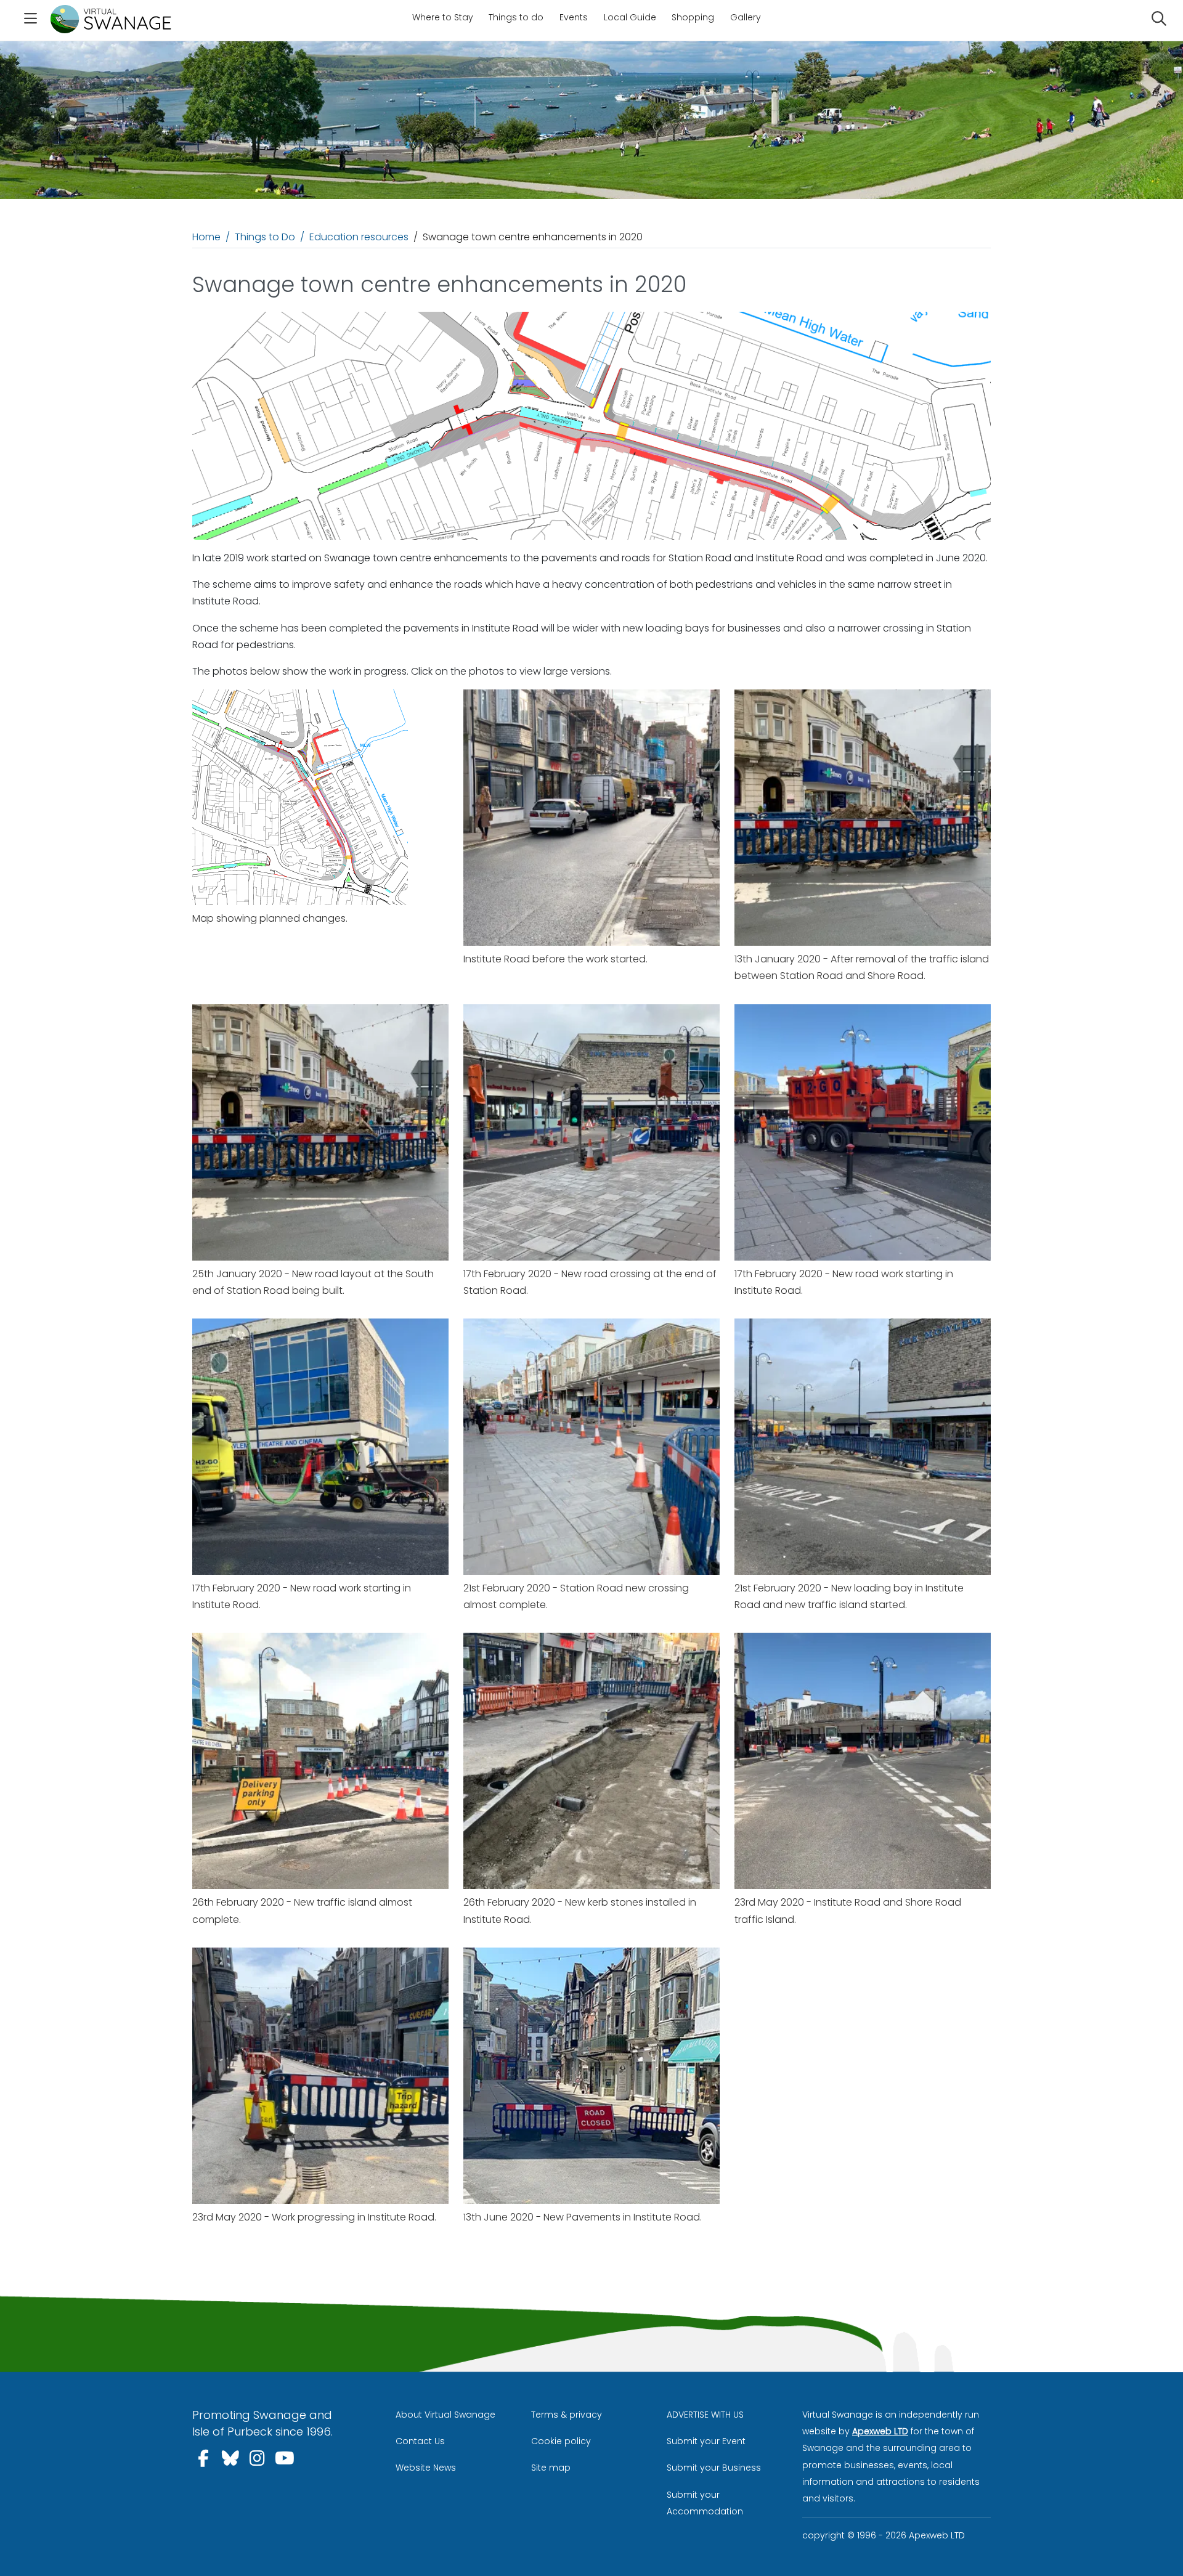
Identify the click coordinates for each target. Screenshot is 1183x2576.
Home (206, 237)
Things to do (516, 17)
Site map (551, 2468)
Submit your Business (714, 2468)
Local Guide (630, 17)
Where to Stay (443, 17)
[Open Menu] (30, 20)
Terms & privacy (567, 2415)
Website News (426, 2468)
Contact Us (420, 2441)
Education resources (359, 237)
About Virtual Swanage (445, 2415)
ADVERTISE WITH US (705, 2415)
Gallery (746, 17)
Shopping (693, 17)
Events (574, 17)
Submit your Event (706, 2441)
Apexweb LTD (880, 2431)
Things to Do (265, 237)
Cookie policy (561, 2441)
